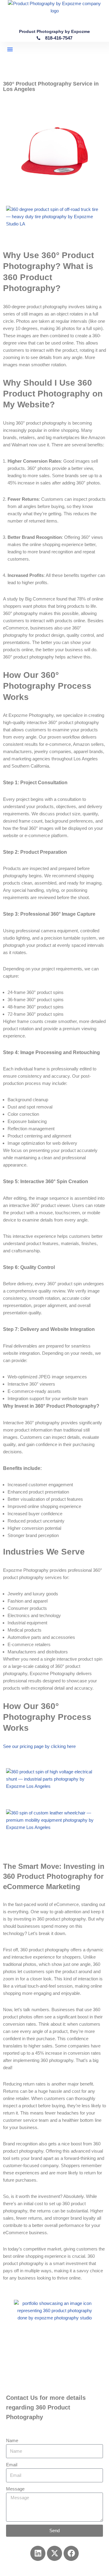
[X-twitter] (54, 2553)
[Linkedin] (38, 2553)
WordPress (74, 2570)
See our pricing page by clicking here (39, 1746)
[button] (10, 49)
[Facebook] (71, 2553)
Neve (29, 2570)
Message (15, 2489)
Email (12, 2465)
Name (12, 2440)
